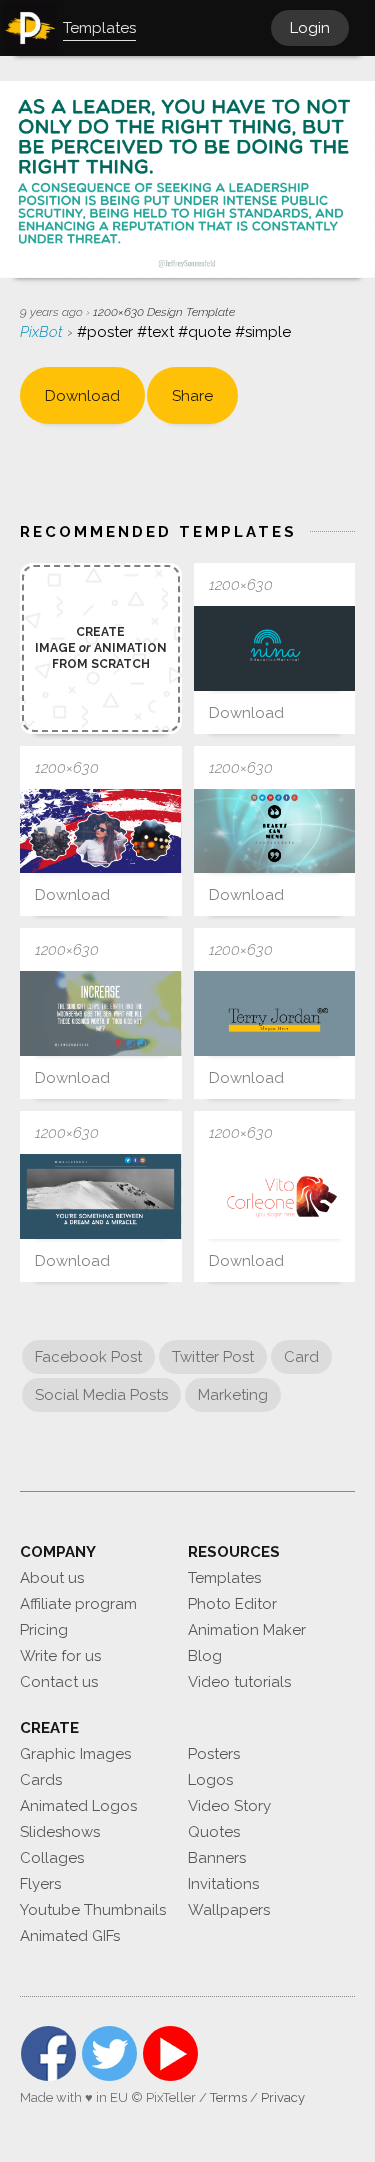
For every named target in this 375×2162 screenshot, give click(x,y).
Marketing (233, 1395)
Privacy (283, 2097)
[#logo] (275, 1196)
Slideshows (60, 1832)
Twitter (109, 2053)
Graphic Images (75, 1754)
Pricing (44, 1630)
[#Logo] (275, 648)
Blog (205, 1656)
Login (310, 28)
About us (52, 1578)
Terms (228, 2097)
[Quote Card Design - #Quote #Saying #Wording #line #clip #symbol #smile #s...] (101, 1013)
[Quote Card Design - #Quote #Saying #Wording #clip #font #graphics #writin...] (275, 831)
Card (301, 1357)
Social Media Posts (101, 1395)
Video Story (229, 1806)
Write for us (60, 1656)
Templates (224, 1578)
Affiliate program (78, 1604)
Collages (52, 1858)
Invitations (223, 1884)
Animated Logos (78, 1806)
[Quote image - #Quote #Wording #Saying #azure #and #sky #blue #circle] (101, 1196)
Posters (214, 1754)
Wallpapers (229, 1910)
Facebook (48, 2053)
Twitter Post (213, 1357)
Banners (217, 1858)
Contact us (59, 1682)
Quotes (214, 1832)
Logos (210, 1780)
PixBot (43, 332)
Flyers (40, 1884)
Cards (41, 1780)
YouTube (170, 2053)
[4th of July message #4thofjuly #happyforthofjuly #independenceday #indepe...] (101, 831)
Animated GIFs (70, 1936)
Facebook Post (88, 1357)
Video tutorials (239, 1682)
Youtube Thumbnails (93, 1910)
